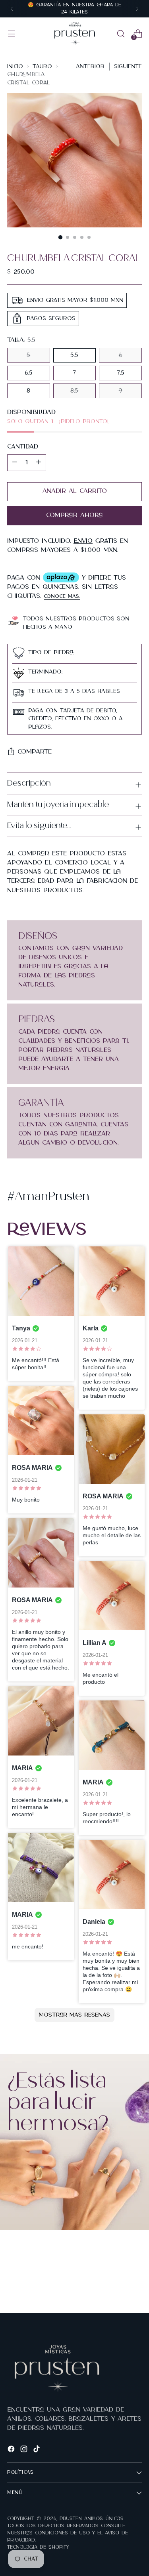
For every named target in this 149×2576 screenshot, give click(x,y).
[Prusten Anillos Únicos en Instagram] (25, 2450)
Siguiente (128, 66)
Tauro (42, 66)
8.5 (74, 391)
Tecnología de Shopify (38, 2547)
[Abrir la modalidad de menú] (11, 33)
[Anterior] (12, 9)
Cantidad (23, 447)
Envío (83, 541)
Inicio (15, 66)
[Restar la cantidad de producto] (39, 463)
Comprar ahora (74, 515)
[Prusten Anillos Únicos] (75, 34)
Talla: (21, 340)
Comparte (35, 752)
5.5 (74, 355)
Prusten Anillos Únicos (92, 2519)
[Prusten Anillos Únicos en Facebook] (12, 2450)
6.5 (29, 373)
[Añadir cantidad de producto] (15, 463)
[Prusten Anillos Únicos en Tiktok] (37, 2450)
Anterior (90, 66)
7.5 (121, 373)
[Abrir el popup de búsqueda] (121, 33)
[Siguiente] (137, 9)
